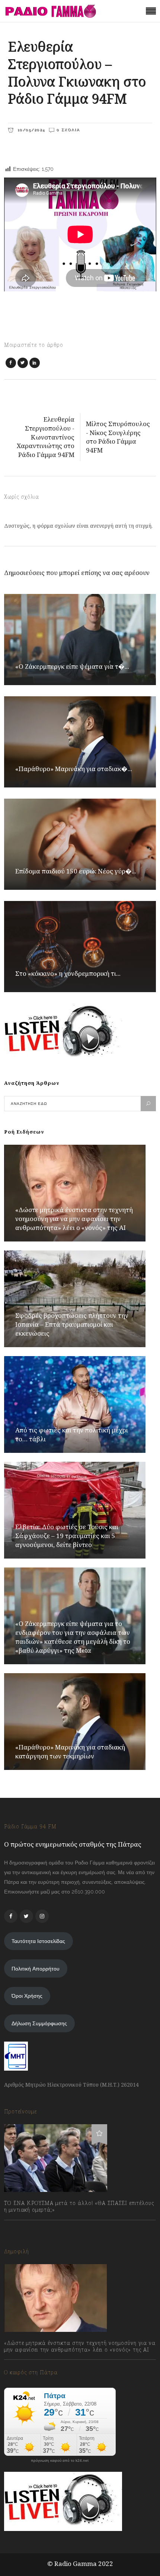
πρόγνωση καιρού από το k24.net (60, 2461)
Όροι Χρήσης (27, 1996)
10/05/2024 (30, 130)
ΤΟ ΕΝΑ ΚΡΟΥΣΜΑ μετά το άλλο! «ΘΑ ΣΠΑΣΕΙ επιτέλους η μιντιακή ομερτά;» (79, 2206)
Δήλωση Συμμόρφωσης (39, 2023)
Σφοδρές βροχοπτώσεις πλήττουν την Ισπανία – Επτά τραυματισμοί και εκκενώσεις (72, 1324)
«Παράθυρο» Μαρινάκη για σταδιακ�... (74, 769)
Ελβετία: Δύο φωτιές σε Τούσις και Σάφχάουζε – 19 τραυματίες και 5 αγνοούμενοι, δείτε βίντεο (67, 1536)
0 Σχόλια (68, 130)
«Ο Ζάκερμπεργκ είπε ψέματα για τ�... (72, 666)
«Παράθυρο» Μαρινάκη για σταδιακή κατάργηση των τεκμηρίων (70, 1752)
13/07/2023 (24, 2226)
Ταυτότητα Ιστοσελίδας (38, 1941)
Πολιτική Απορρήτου (36, 1969)
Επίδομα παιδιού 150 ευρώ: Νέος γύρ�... (76, 871)
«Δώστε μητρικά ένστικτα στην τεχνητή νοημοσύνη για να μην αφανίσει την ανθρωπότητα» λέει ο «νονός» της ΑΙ (74, 1219)
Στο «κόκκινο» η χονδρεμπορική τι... (68, 973)
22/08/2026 (25, 2366)
